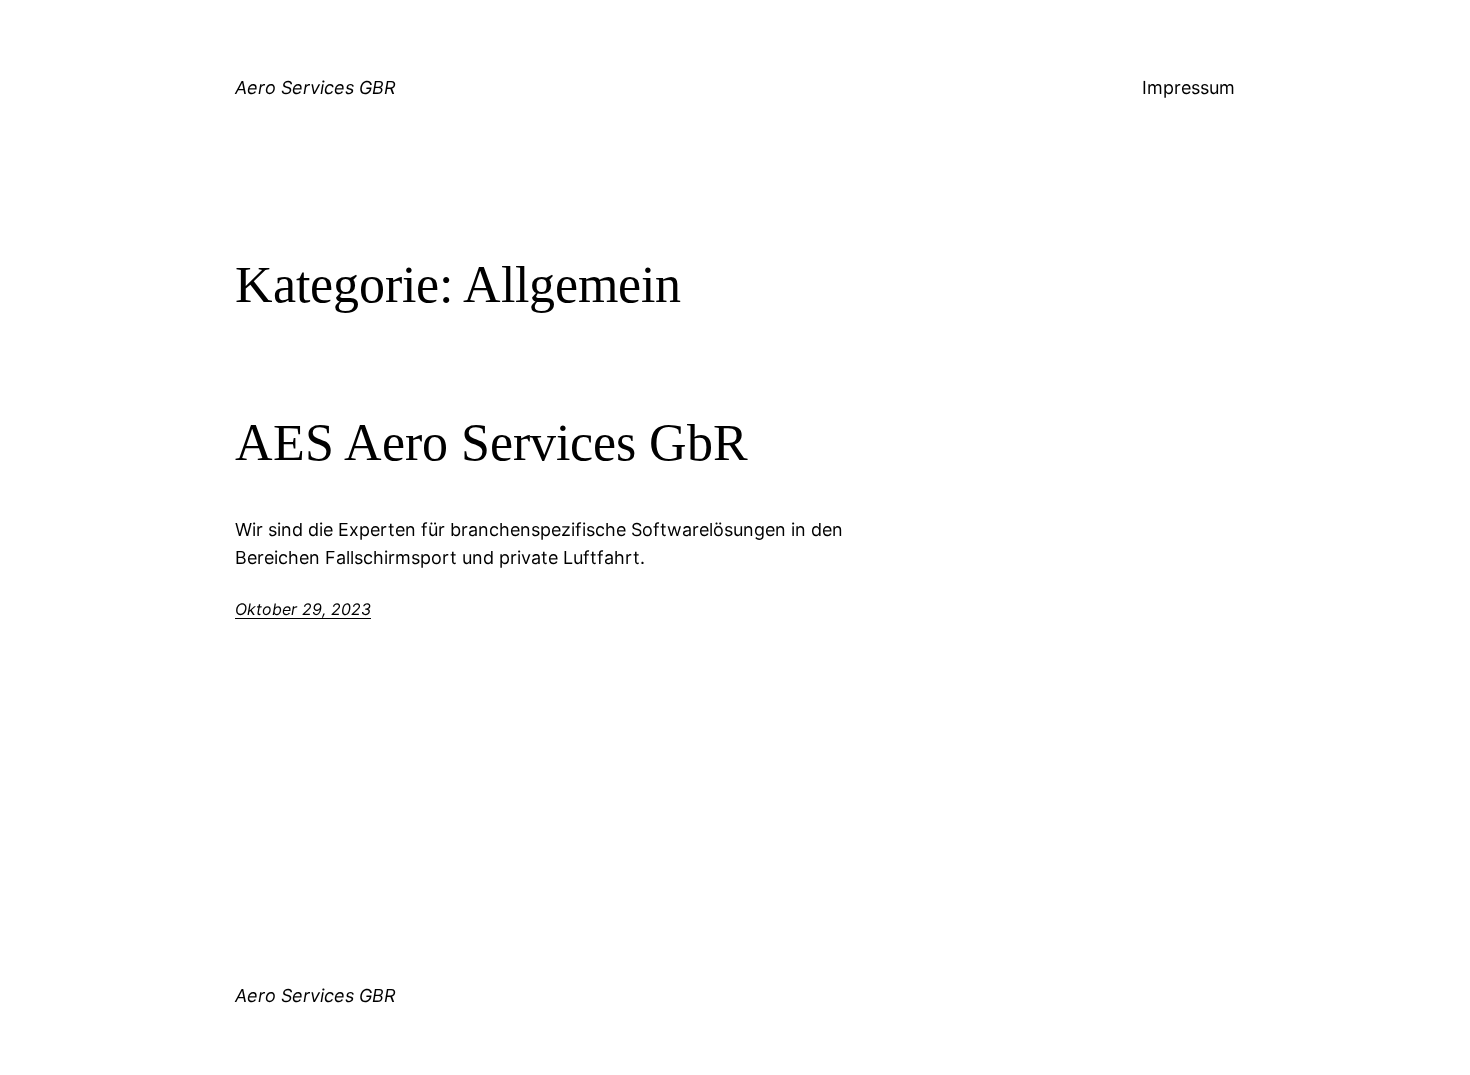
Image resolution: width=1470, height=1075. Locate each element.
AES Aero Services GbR (491, 442)
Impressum (1188, 87)
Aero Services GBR (315, 87)
